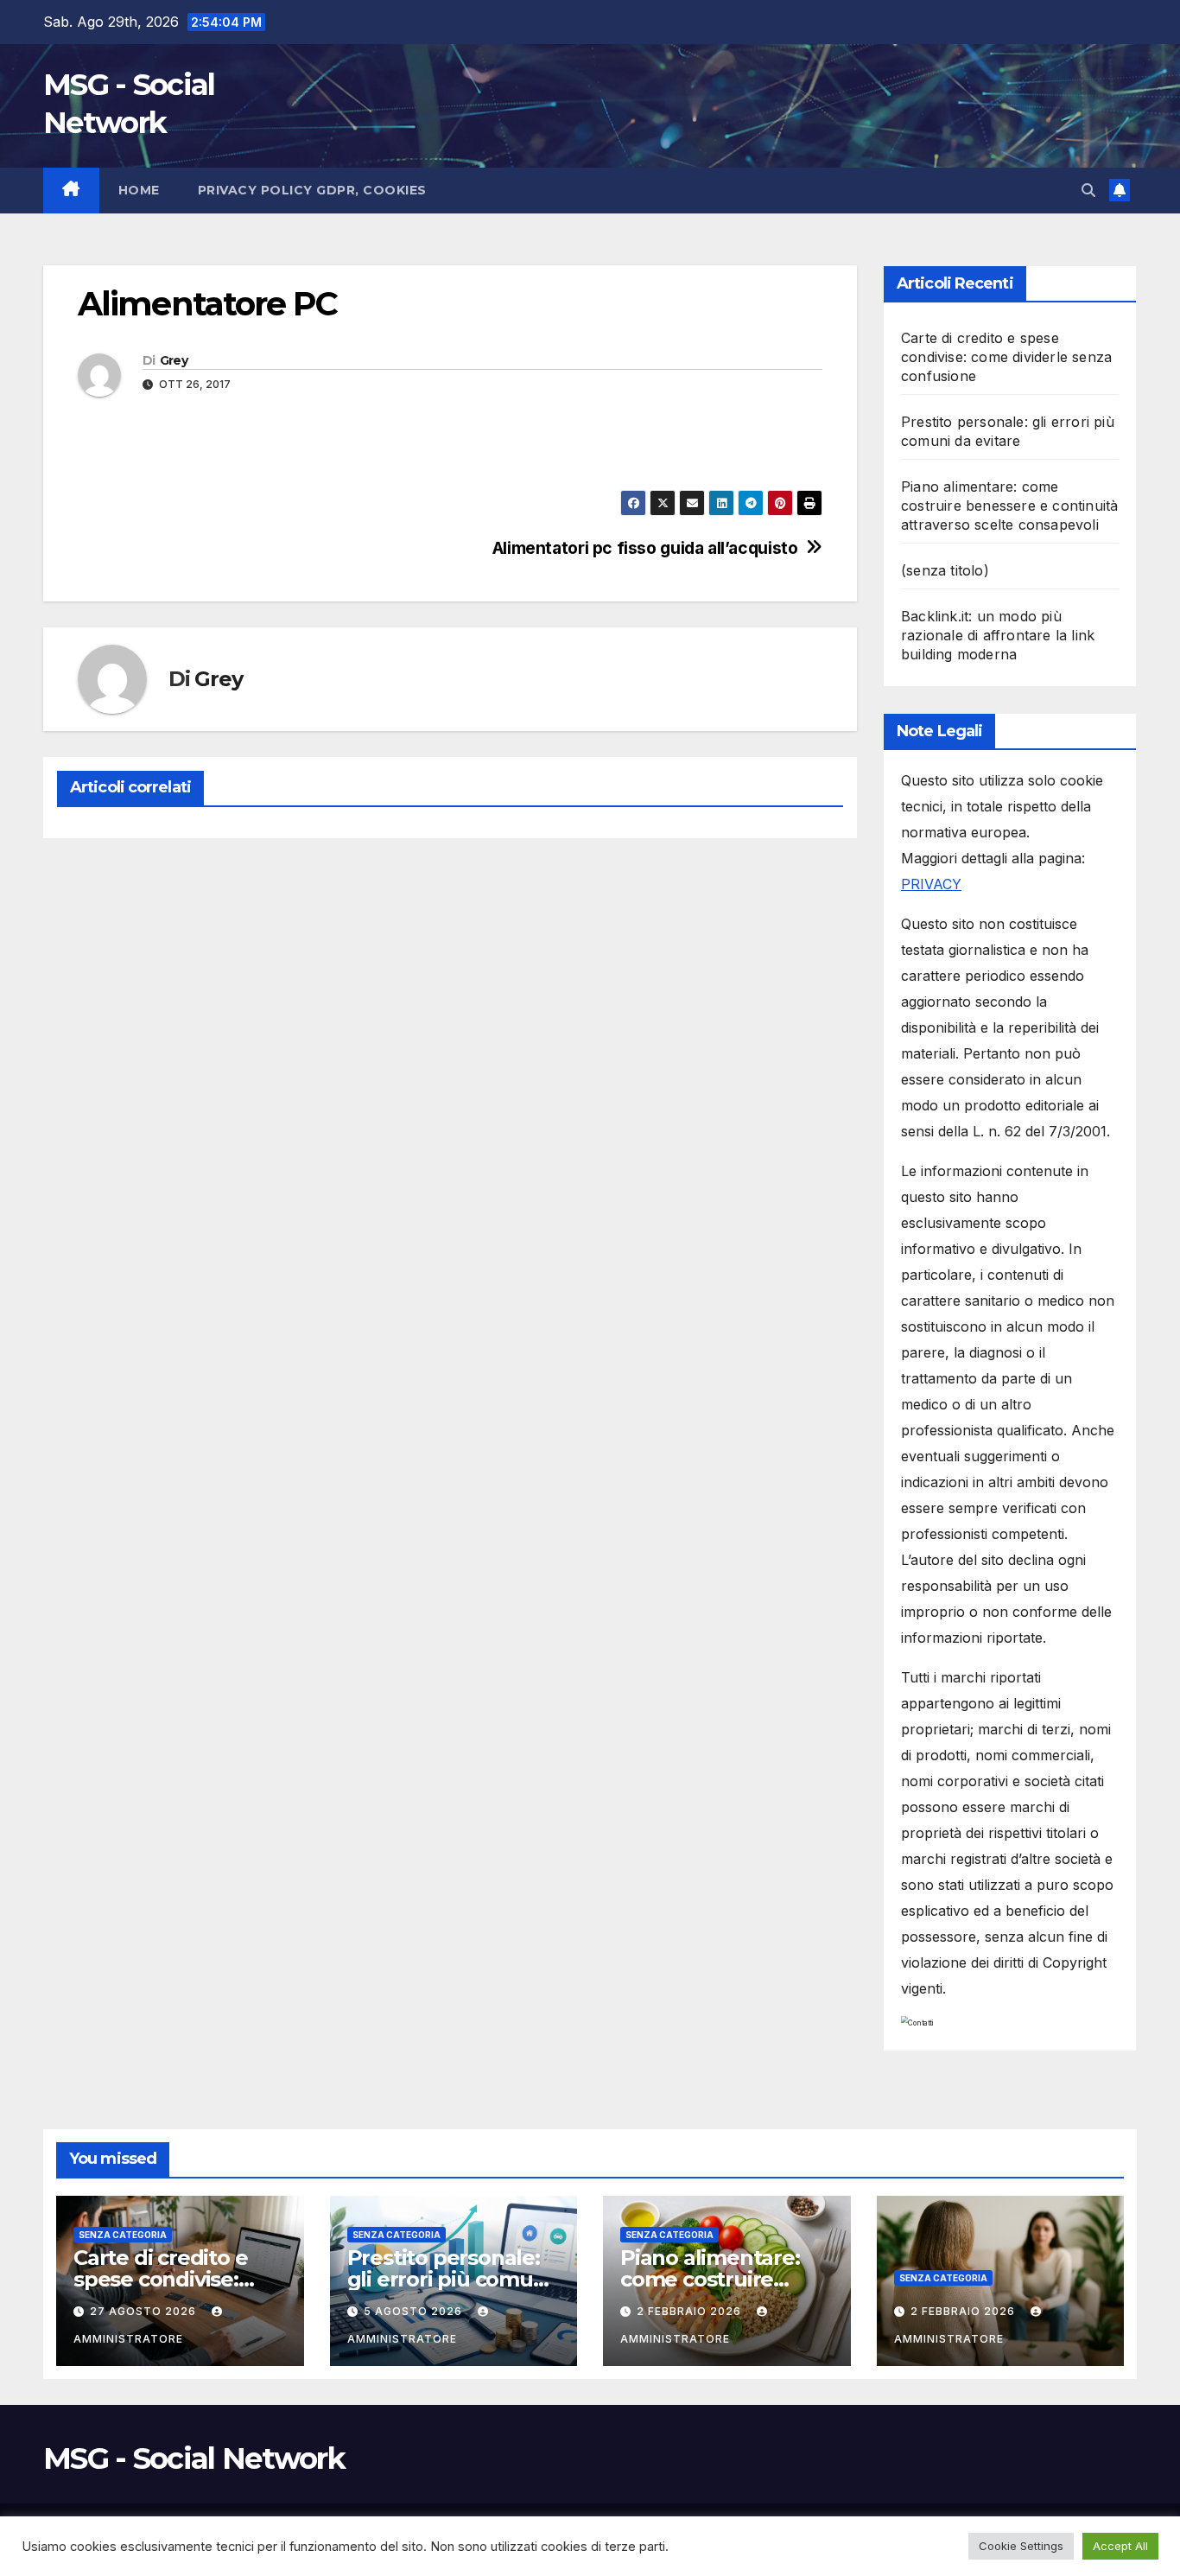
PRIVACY (931, 884)
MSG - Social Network (194, 2458)
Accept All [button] (1120, 2546)
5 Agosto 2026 (415, 2311)
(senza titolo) (945, 570)
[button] (1088, 190)
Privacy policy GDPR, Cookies (312, 190)
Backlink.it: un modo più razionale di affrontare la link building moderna (998, 635)
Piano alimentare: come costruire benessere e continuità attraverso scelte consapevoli (1009, 506)
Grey (174, 360)
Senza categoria (123, 2235)
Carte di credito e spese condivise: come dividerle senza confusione (1006, 357)
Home (139, 190)
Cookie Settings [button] (1021, 2546)
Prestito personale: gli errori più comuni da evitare (450, 2279)
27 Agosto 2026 (145, 2311)
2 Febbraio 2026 (691, 2311)
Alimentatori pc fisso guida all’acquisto (645, 548)
